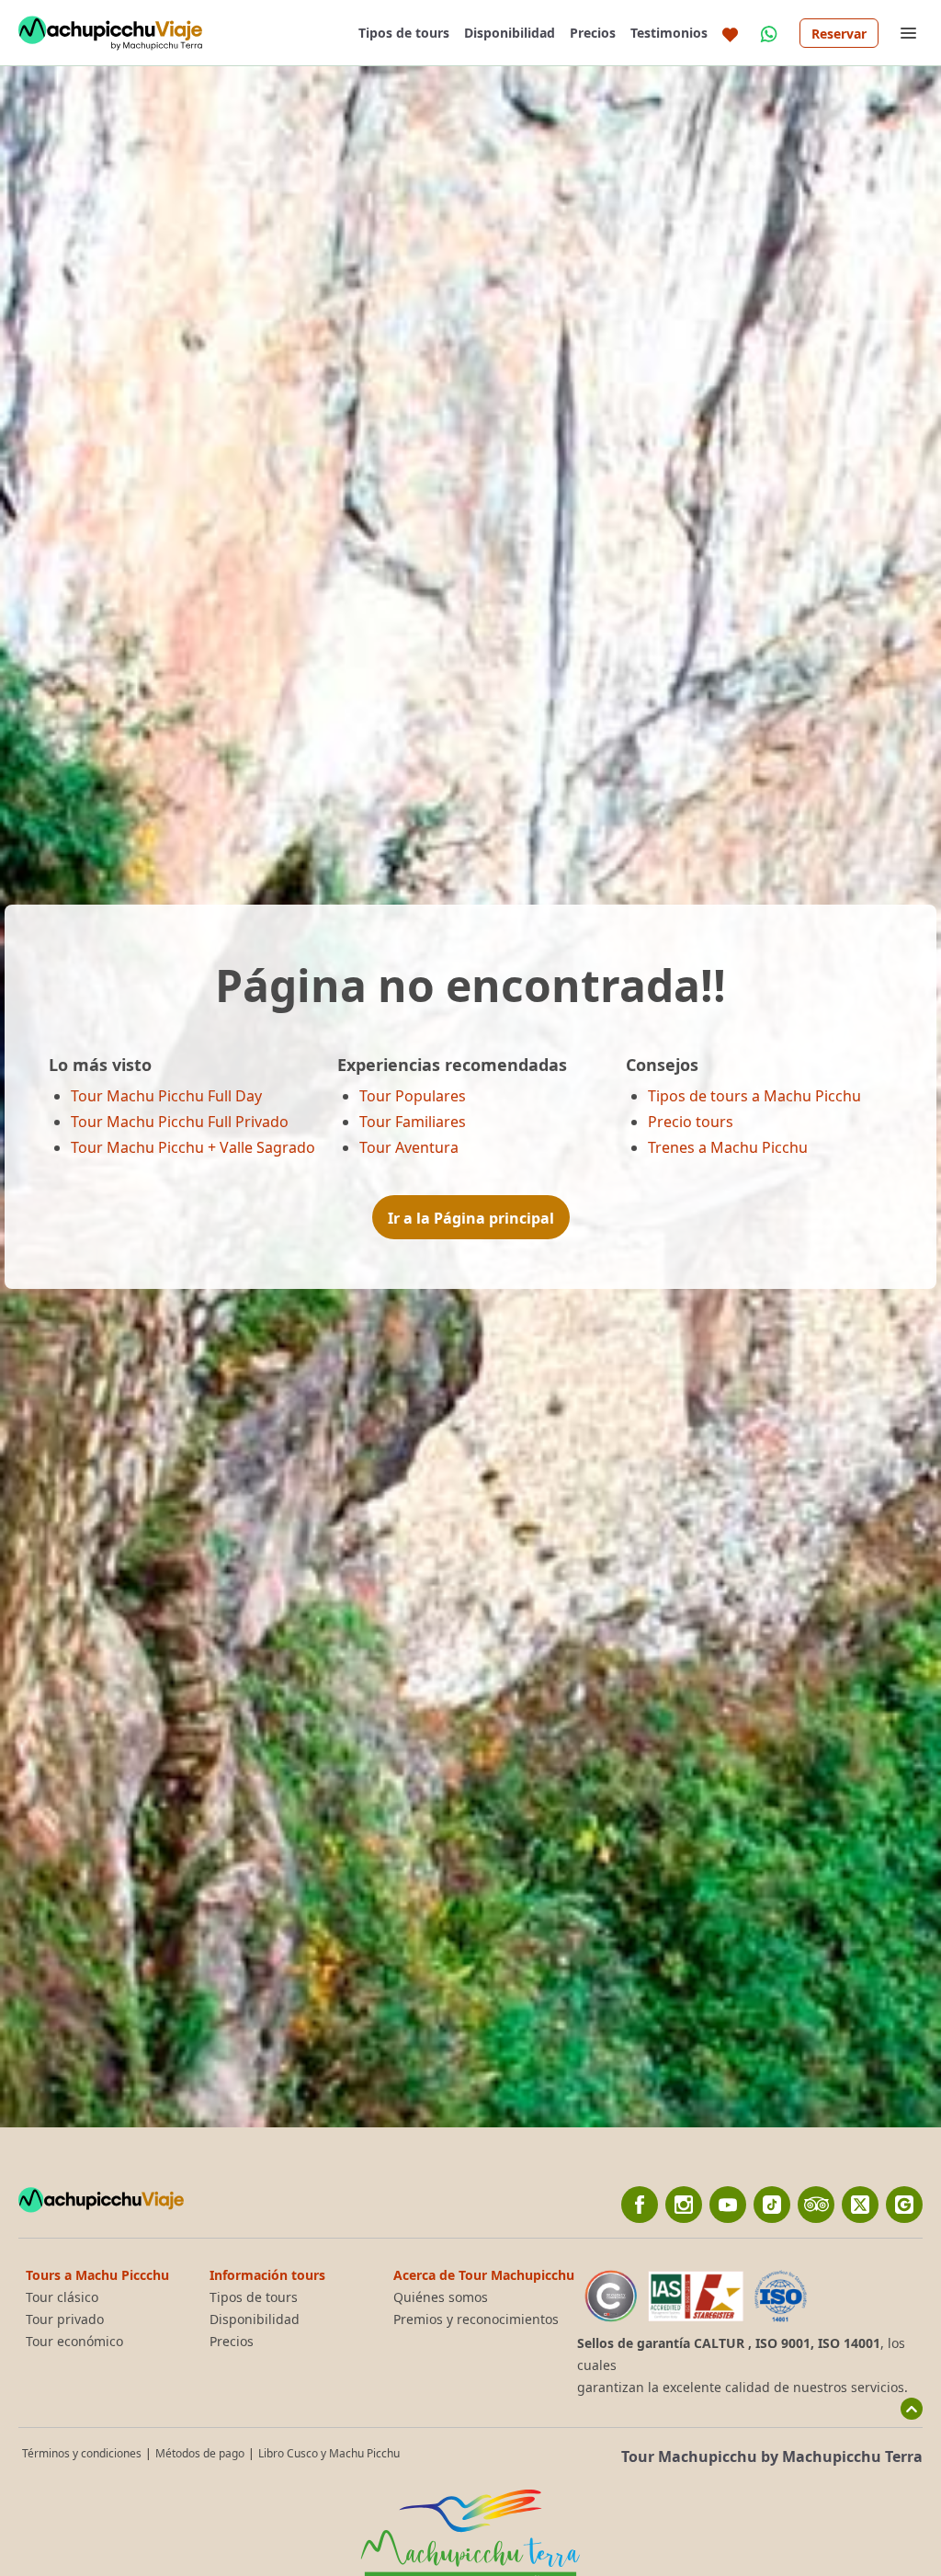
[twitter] (860, 2205)
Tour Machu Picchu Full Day (166, 1096)
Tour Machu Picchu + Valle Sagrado (193, 1147)
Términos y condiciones (82, 2453)
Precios (593, 33)
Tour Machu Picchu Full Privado (180, 1122)
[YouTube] (728, 2205)
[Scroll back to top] (912, 2409)
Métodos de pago (200, 2453)
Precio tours (691, 1122)
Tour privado (65, 2320)
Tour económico (74, 2342)
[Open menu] (908, 33)
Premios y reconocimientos (476, 2320)
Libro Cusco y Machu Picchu (329, 2453)
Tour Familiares (413, 1122)
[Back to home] (110, 33)
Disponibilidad (510, 33)
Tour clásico (62, 2297)
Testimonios (669, 33)
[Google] (904, 2205)
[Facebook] (640, 2205)
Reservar (839, 34)
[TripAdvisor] (816, 2205)
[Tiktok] (772, 2205)
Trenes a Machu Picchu (728, 1147)
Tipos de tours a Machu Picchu (754, 1096)
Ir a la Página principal (471, 1218)
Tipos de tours (404, 33)
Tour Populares (413, 1096)
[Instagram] (684, 2205)
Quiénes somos (441, 2297)
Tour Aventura (409, 1147)
